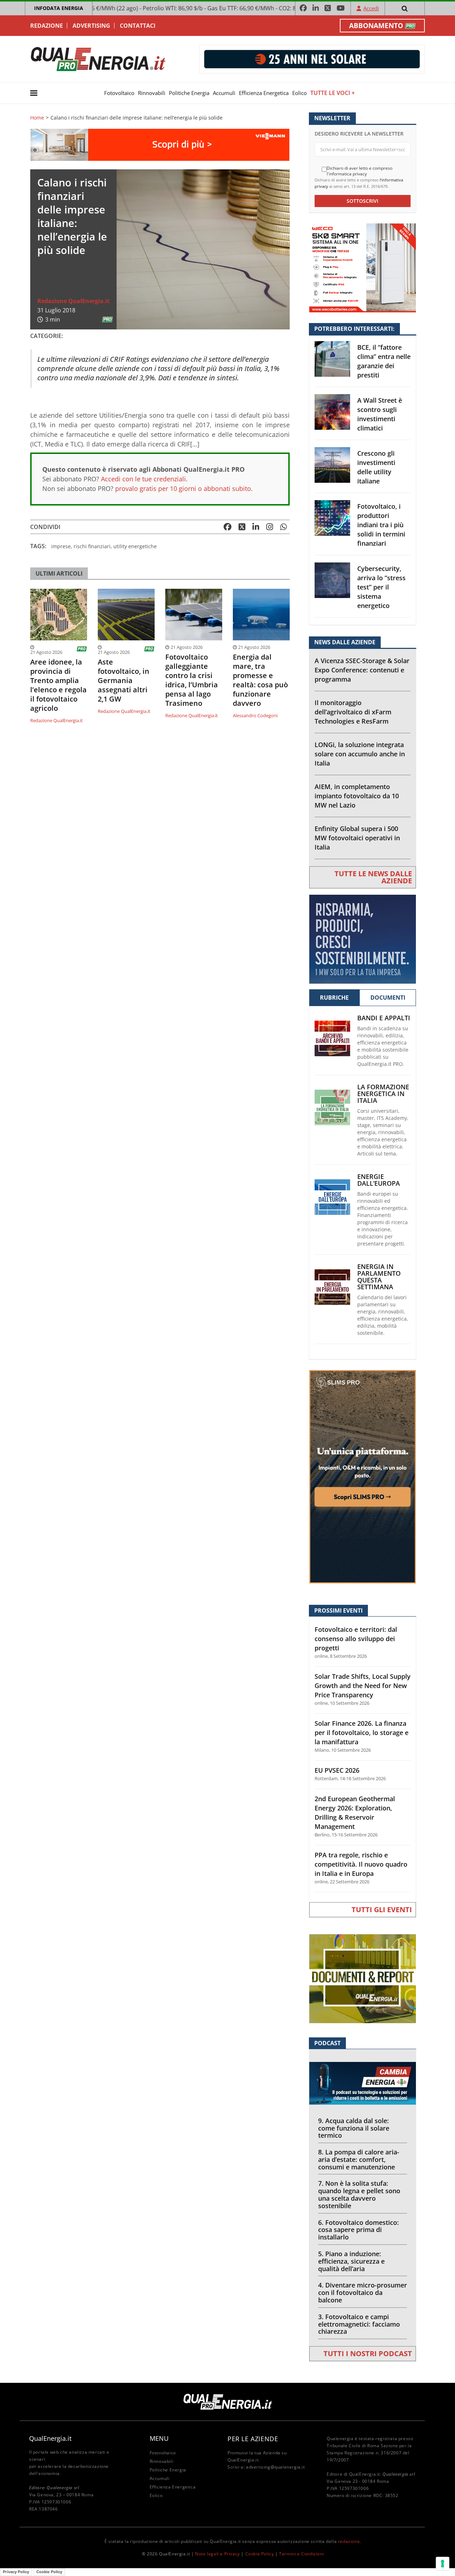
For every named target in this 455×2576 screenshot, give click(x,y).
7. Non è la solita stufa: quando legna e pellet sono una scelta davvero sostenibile (359, 2194)
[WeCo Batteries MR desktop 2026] (363, 267)
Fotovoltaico (119, 93)
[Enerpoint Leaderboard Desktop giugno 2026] (312, 59)
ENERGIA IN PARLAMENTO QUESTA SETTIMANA (379, 1277)
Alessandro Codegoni (255, 715)
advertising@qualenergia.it (275, 2467)
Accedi (371, 8)
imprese (61, 546)
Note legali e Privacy (218, 2554)
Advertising (91, 26)
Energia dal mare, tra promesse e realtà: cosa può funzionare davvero (260, 680)
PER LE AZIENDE (253, 2439)
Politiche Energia (189, 93)
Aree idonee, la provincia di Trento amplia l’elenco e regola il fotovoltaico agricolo (58, 685)
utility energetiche (135, 546)
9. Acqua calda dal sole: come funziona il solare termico (354, 2128)
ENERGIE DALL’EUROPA (379, 1180)
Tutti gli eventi (382, 1909)
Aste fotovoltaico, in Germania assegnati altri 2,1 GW (124, 681)
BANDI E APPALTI (384, 1018)
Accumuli (224, 93)
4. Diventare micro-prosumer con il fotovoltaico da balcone (363, 2292)
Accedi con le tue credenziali (143, 479)
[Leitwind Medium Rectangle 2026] (363, 939)
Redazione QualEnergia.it (73, 301)
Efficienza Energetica (264, 93)
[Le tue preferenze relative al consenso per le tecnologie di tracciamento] (443, 2564)
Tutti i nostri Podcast (368, 2353)
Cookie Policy (260, 2554)
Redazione (47, 26)
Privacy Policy (16, 2572)
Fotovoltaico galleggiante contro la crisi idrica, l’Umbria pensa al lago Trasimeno (192, 680)
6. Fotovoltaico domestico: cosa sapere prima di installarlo (358, 2230)
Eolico (299, 93)
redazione (349, 2541)
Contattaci (138, 26)
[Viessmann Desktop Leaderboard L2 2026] (160, 144)
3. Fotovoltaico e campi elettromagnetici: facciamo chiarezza (359, 2324)
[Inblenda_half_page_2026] (363, 1476)
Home (37, 118)
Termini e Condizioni (301, 2554)
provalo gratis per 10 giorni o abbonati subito (183, 488)
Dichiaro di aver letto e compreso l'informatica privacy (360, 171)
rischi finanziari (92, 546)
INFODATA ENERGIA (59, 8)
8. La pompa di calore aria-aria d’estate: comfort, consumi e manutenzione (359, 2159)
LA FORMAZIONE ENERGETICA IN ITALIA (383, 1094)
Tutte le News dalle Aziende (373, 877)
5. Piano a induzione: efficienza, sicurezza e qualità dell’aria (351, 2261)
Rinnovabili (152, 93)
